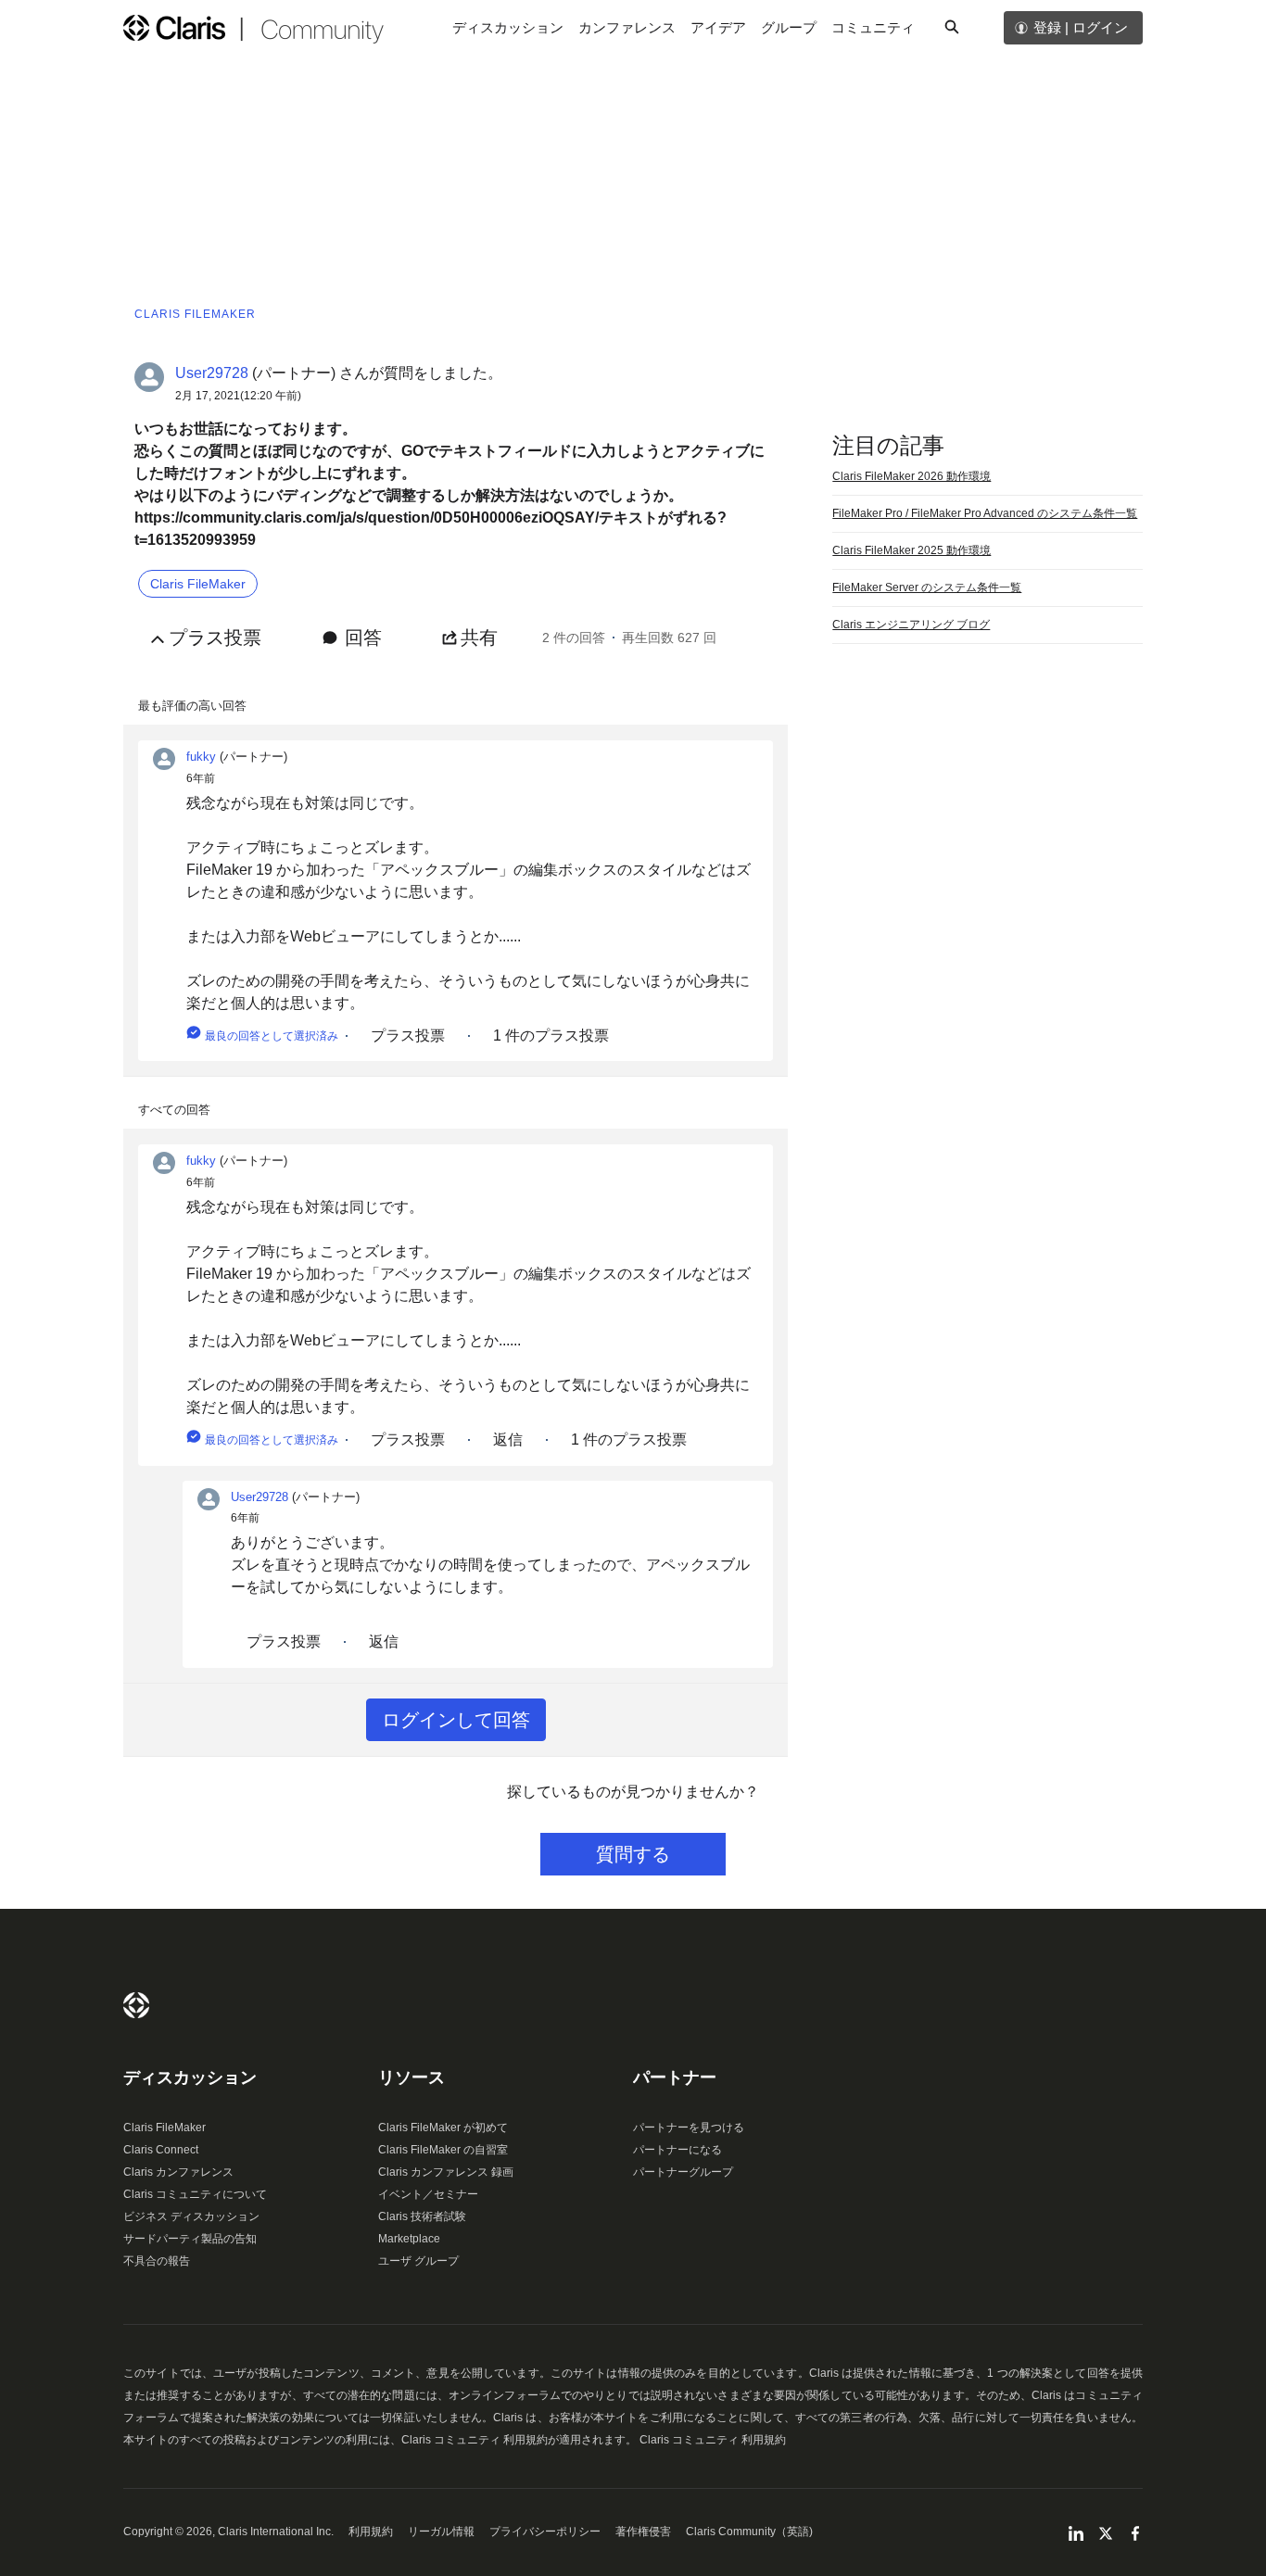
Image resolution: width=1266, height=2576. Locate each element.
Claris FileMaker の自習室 (443, 2150)
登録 (1047, 27)
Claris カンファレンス (178, 2172)
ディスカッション (508, 27)
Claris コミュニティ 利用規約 (713, 2440)
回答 (363, 638)
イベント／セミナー (428, 2194)
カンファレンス (627, 27)
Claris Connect (161, 2150)
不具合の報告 (157, 2261)
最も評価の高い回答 (192, 706)
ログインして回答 (456, 1720)
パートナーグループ (683, 2172)
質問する (633, 1854)
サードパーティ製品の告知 (190, 2239)
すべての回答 (174, 1110)
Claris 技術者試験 (422, 2216)
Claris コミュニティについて (195, 2194)
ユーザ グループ (418, 2261)
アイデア (718, 27)
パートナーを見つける (689, 2128)
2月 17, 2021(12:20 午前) (238, 396)
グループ (789, 27)
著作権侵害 (643, 2532)
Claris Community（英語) (749, 2532)
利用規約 (371, 2532)
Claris (136, 2005)
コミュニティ (873, 27)
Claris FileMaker (165, 2128)
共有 (479, 638)
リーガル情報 (441, 2532)
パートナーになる (677, 2150)
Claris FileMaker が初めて (443, 2128)
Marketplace (409, 2239)
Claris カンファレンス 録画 (446, 2172)
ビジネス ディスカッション (191, 2216)
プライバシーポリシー (545, 2532)
